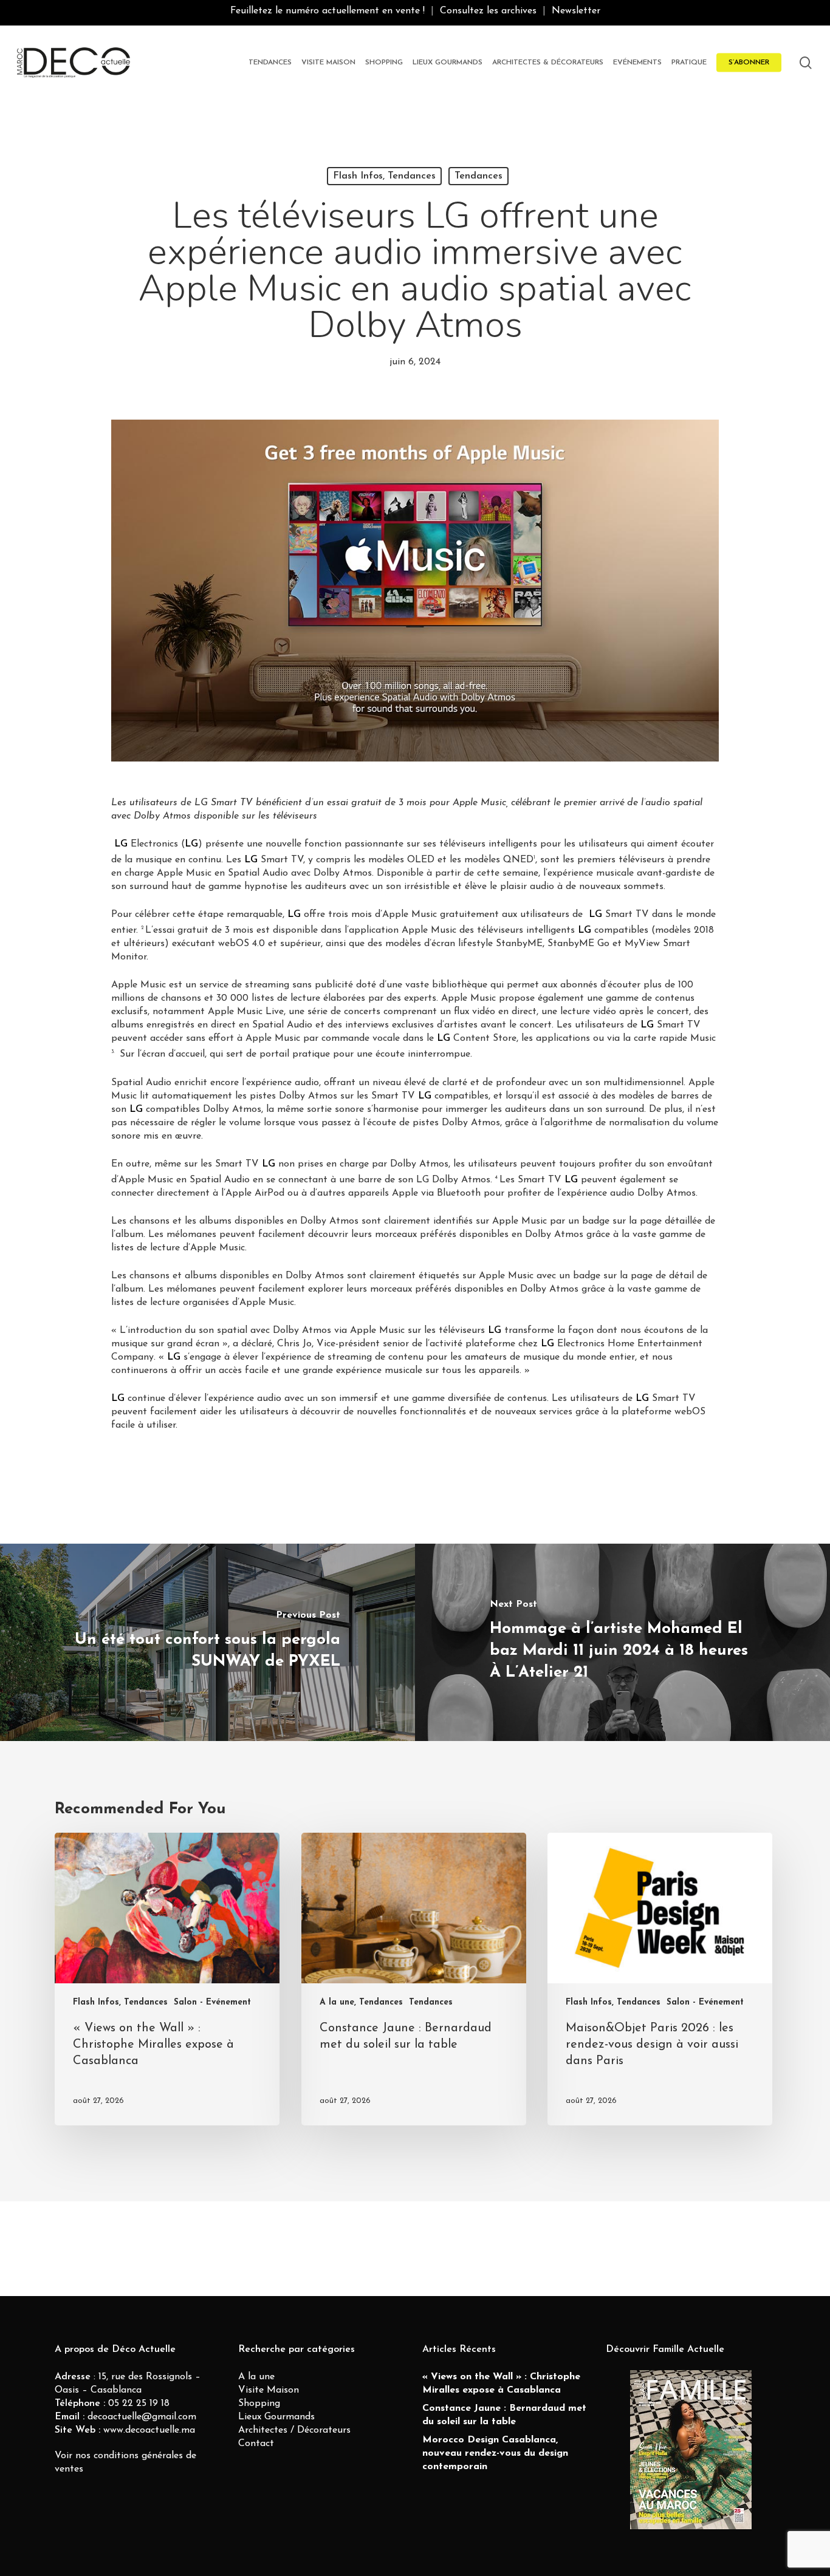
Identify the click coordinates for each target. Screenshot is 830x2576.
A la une (256, 2377)
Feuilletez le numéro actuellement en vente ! (328, 11)
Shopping (259, 2404)
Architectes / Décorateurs (294, 2430)
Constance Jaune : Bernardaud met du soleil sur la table (504, 2415)
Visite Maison (269, 2390)
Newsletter (576, 11)
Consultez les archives (488, 11)
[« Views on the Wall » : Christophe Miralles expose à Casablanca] (167, 1979)
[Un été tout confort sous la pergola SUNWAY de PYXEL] (207, 1642)
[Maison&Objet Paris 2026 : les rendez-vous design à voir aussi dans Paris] (660, 1979)
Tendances (478, 176)
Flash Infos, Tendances (384, 176)
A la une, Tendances (361, 2002)
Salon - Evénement (212, 2002)
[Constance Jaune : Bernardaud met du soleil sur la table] (414, 1979)
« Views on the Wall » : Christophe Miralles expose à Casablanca (501, 2383)
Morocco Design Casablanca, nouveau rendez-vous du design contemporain (495, 2453)
